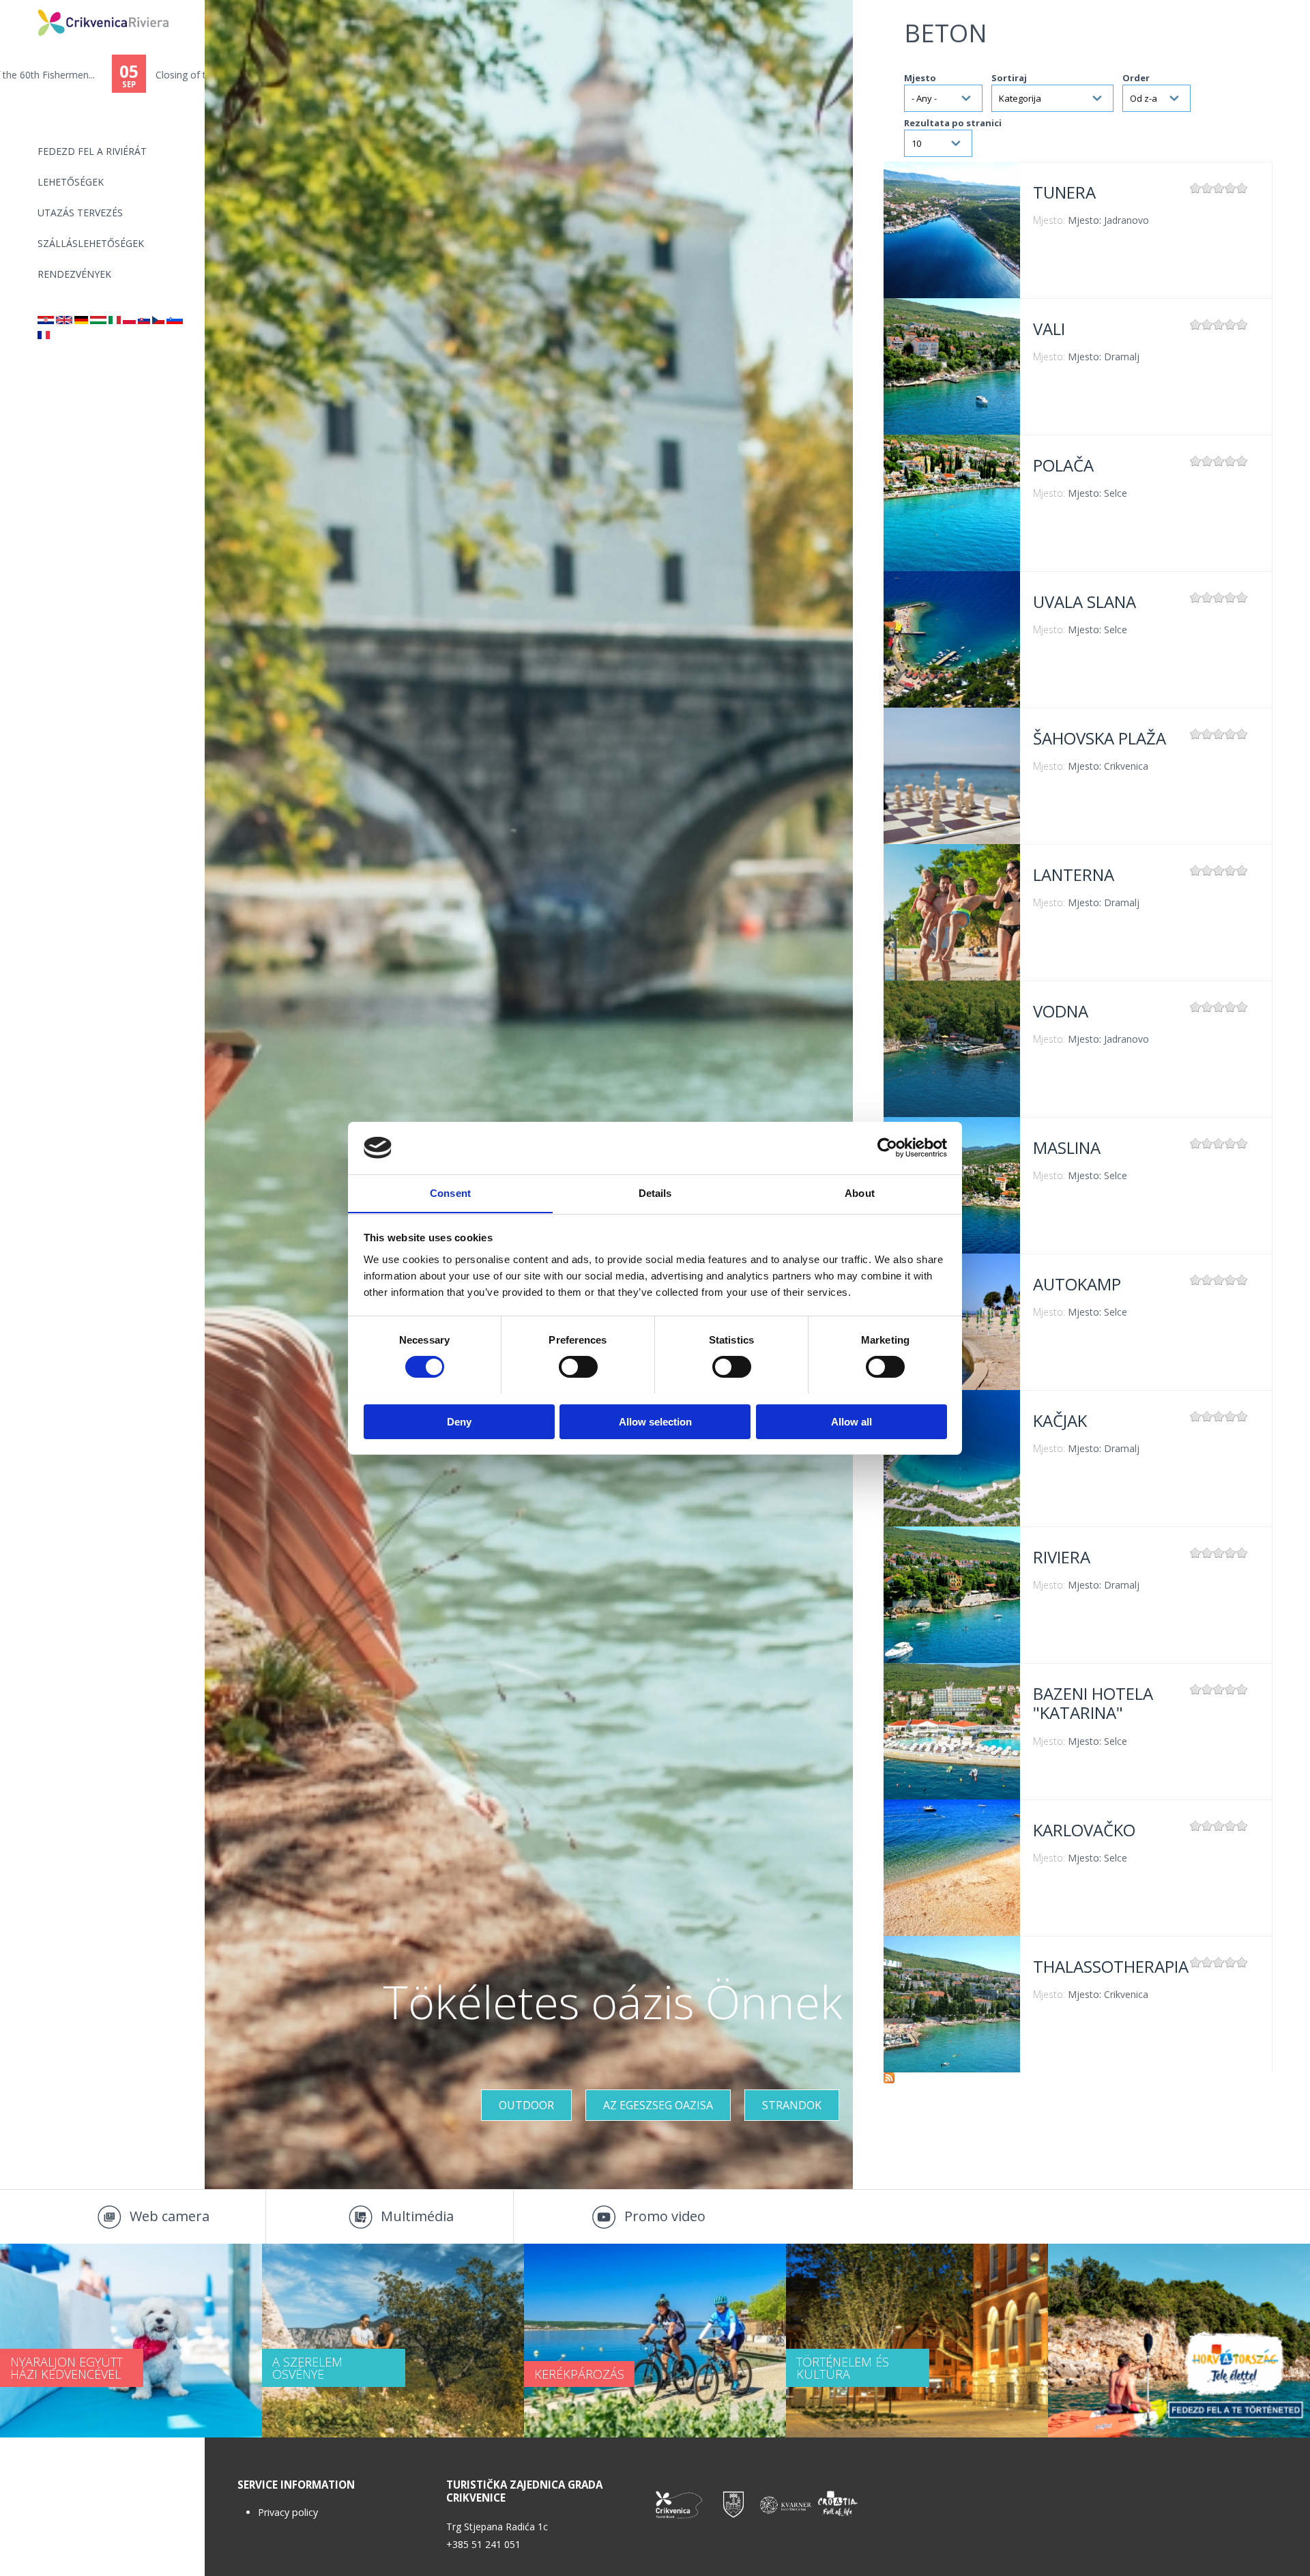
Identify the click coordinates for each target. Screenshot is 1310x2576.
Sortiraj (1009, 78)
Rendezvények (74, 274)
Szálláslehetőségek (91, 243)
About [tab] (860, 1192)
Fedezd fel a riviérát (92, 151)
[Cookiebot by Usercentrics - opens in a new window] (887, 1148)
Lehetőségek (71, 182)
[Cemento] (115, 320)
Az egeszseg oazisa (658, 2105)
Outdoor (526, 2105)
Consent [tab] (450, 1192)
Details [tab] (655, 1192)
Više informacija (952, 230)
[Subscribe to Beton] (889, 2080)
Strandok (792, 2105)
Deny (459, 1421)
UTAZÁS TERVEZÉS (80, 213)
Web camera (170, 2216)
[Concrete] (64, 320)
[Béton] (44, 335)
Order (1136, 78)
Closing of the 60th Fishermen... (113, 75)
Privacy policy (288, 2512)
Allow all (851, 1421)
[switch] (578, 1367)
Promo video (665, 2216)
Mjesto (920, 78)
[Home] (29, 6)
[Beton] (46, 320)
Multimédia (417, 2216)
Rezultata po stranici (953, 123)
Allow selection (655, 1421)
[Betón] (144, 320)
